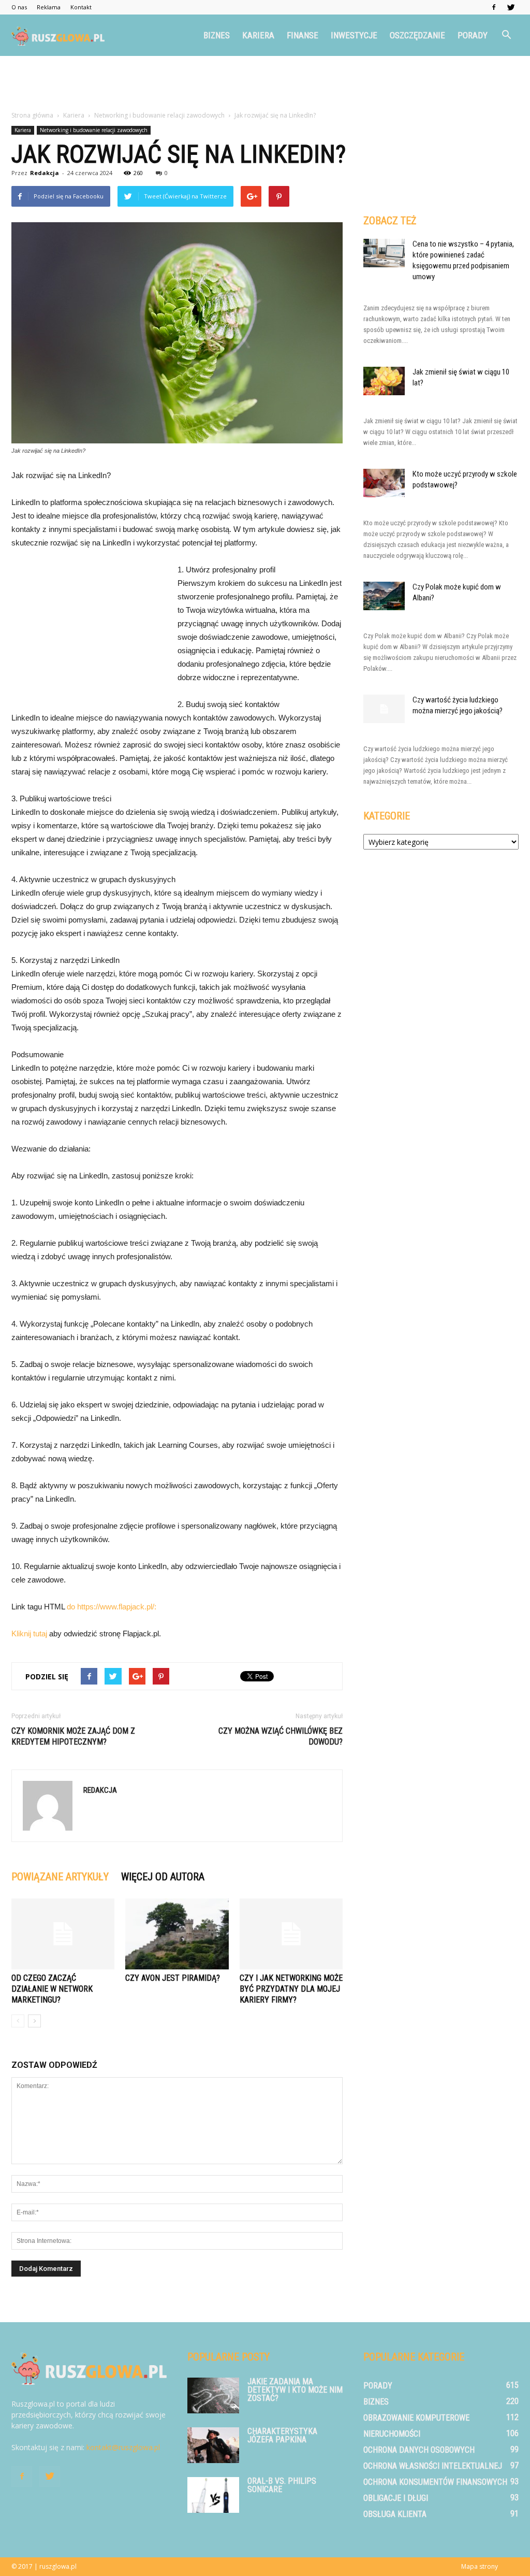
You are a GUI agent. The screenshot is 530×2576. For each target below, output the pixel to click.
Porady (473, 35)
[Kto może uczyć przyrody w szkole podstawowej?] (384, 483)
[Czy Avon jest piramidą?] (177, 1934)
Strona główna (32, 115)
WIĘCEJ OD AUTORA (163, 1877)
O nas (19, 7)
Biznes (217, 35)
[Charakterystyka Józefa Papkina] (213, 2445)
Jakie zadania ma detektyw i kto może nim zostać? (295, 2390)
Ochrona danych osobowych (419, 2450)
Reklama (49, 7)
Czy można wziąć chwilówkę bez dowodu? (281, 1736)
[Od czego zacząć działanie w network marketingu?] (63, 1934)
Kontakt (81, 7)
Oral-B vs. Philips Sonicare (282, 2485)
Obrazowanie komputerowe (416, 2418)
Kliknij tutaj (29, 1634)
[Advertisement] (265, 84)
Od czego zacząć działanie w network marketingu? (52, 1989)
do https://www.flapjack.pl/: (112, 1607)
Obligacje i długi (396, 2498)
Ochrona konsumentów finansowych (435, 2482)
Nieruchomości (392, 2434)
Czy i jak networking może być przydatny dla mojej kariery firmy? (291, 1989)
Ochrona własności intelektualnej (433, 2466)
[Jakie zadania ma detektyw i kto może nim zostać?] (213, 2395)
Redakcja (45, 173)
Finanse (303, 35)
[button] (506, 35)
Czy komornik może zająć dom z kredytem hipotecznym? (73, 1736)
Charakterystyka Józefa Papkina (282, 2435)
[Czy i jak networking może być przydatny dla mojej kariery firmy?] (291, 1934)
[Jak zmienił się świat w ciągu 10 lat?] (384, 381)
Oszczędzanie (417, 35)
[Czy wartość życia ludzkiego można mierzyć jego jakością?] (384, 709)
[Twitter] (511, 7)
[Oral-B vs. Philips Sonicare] (213, 2495)
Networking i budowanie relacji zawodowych (94, 130)
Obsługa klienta (395, 2514)
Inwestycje (354, 35)
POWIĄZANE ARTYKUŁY (60, 1877)
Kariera (258, 35)
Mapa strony (480, 2566)
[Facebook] (494, 7)
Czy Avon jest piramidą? (173, 1978)
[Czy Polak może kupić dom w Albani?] (384, 596)
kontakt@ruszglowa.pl (123, 2447)
